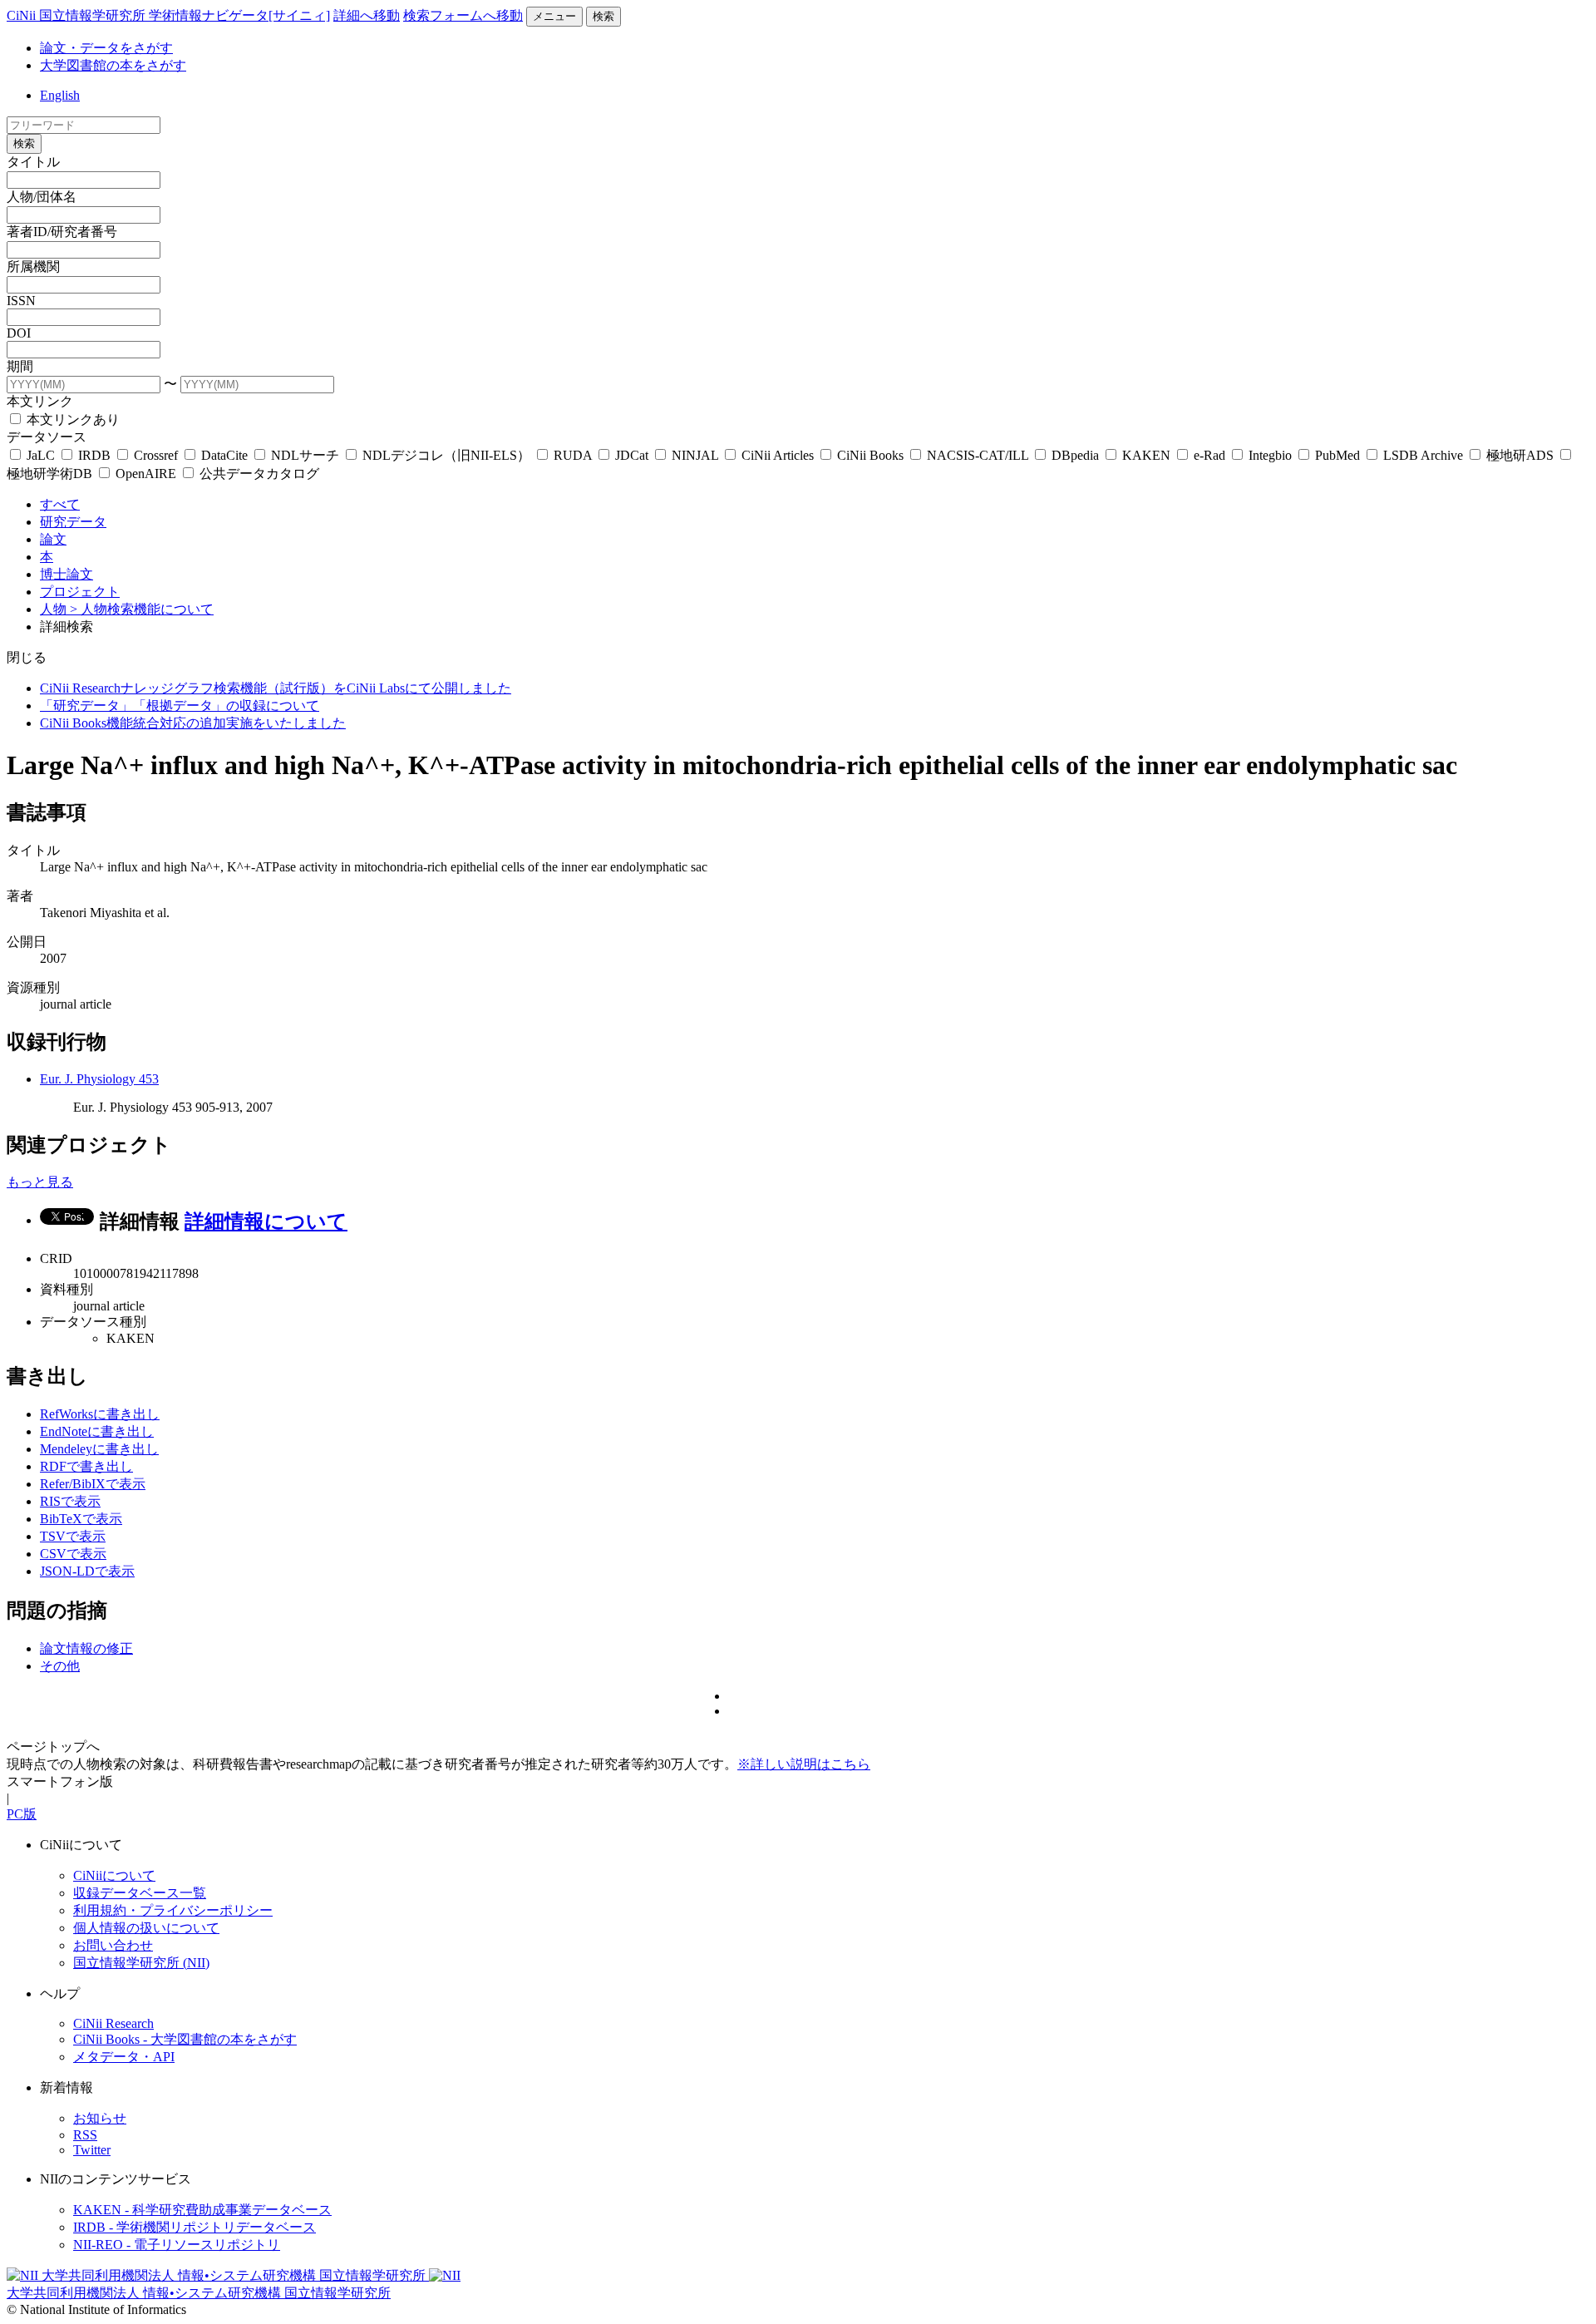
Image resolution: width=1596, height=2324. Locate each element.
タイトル (33, 162)
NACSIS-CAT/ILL (978, 455)
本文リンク (40, 401)
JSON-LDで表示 (87, 1571)
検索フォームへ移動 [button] (463, 15)
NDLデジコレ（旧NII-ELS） (446, 455)
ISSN (21, 301)
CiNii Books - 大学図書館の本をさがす (185, 2039)
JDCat (632, 455)
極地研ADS (1520, 455)
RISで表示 (70, 1501)
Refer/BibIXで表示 (93, 1484)
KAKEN (1146, 455)
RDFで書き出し (86, 1466)
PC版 (22, 1814)
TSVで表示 (73, 1536)
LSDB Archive (1423, 455)
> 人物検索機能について (142, 609)
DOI (19, 333)
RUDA (573, 455)
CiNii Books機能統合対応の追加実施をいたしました (193, 723)
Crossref (156, 455)
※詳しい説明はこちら (804, 1764)
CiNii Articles (778, 455)
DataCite (224, 455)
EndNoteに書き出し (97, 1431)
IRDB (94, 455)
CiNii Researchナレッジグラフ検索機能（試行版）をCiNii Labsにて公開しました (276, 688)
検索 (603, 16)
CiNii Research (113, 2023)
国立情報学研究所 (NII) (141, 1963)
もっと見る (40, 1182)
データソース (47, 437)
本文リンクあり (71, 419)
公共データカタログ (258, 474)
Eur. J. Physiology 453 (99, 1079)
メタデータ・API (124, 2057)
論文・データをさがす (106, 48)
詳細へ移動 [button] (367, 15)
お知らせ (100, 2118)
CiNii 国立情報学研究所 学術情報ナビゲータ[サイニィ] (168, 15)
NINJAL (695, 455)
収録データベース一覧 (140, 1893)
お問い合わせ (113, 1945)
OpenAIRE (146, 474)
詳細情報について (266, 1221)
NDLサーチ (305, 455)
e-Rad (1209, 455)
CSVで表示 (73, 1554)
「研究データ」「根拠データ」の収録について (180, 706)
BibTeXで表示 (81, 1519)
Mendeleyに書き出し (99, 1449)
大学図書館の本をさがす (113, 65)
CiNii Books (870, 455)
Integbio (1270, 455)
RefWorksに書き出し (100, 1414)
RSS (85, 2135)
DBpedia (1075, 455)
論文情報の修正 (86, 1648)
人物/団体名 (42, 197)
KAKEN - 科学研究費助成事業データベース (202, 2210)
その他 (60, 1666)
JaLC (41, 455)
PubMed (1337, 455)
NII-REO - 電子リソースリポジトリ (177, 2245)
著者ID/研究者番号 (62, 232)
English (60, 95)
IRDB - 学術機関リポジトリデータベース (195, 2227)
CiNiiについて (114, 1875)
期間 (20, 366)
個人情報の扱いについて (146, 1928)
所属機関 (33, 266)
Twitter (92, 2150)
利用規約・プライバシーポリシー (173, 1910)
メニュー (554, 16)
